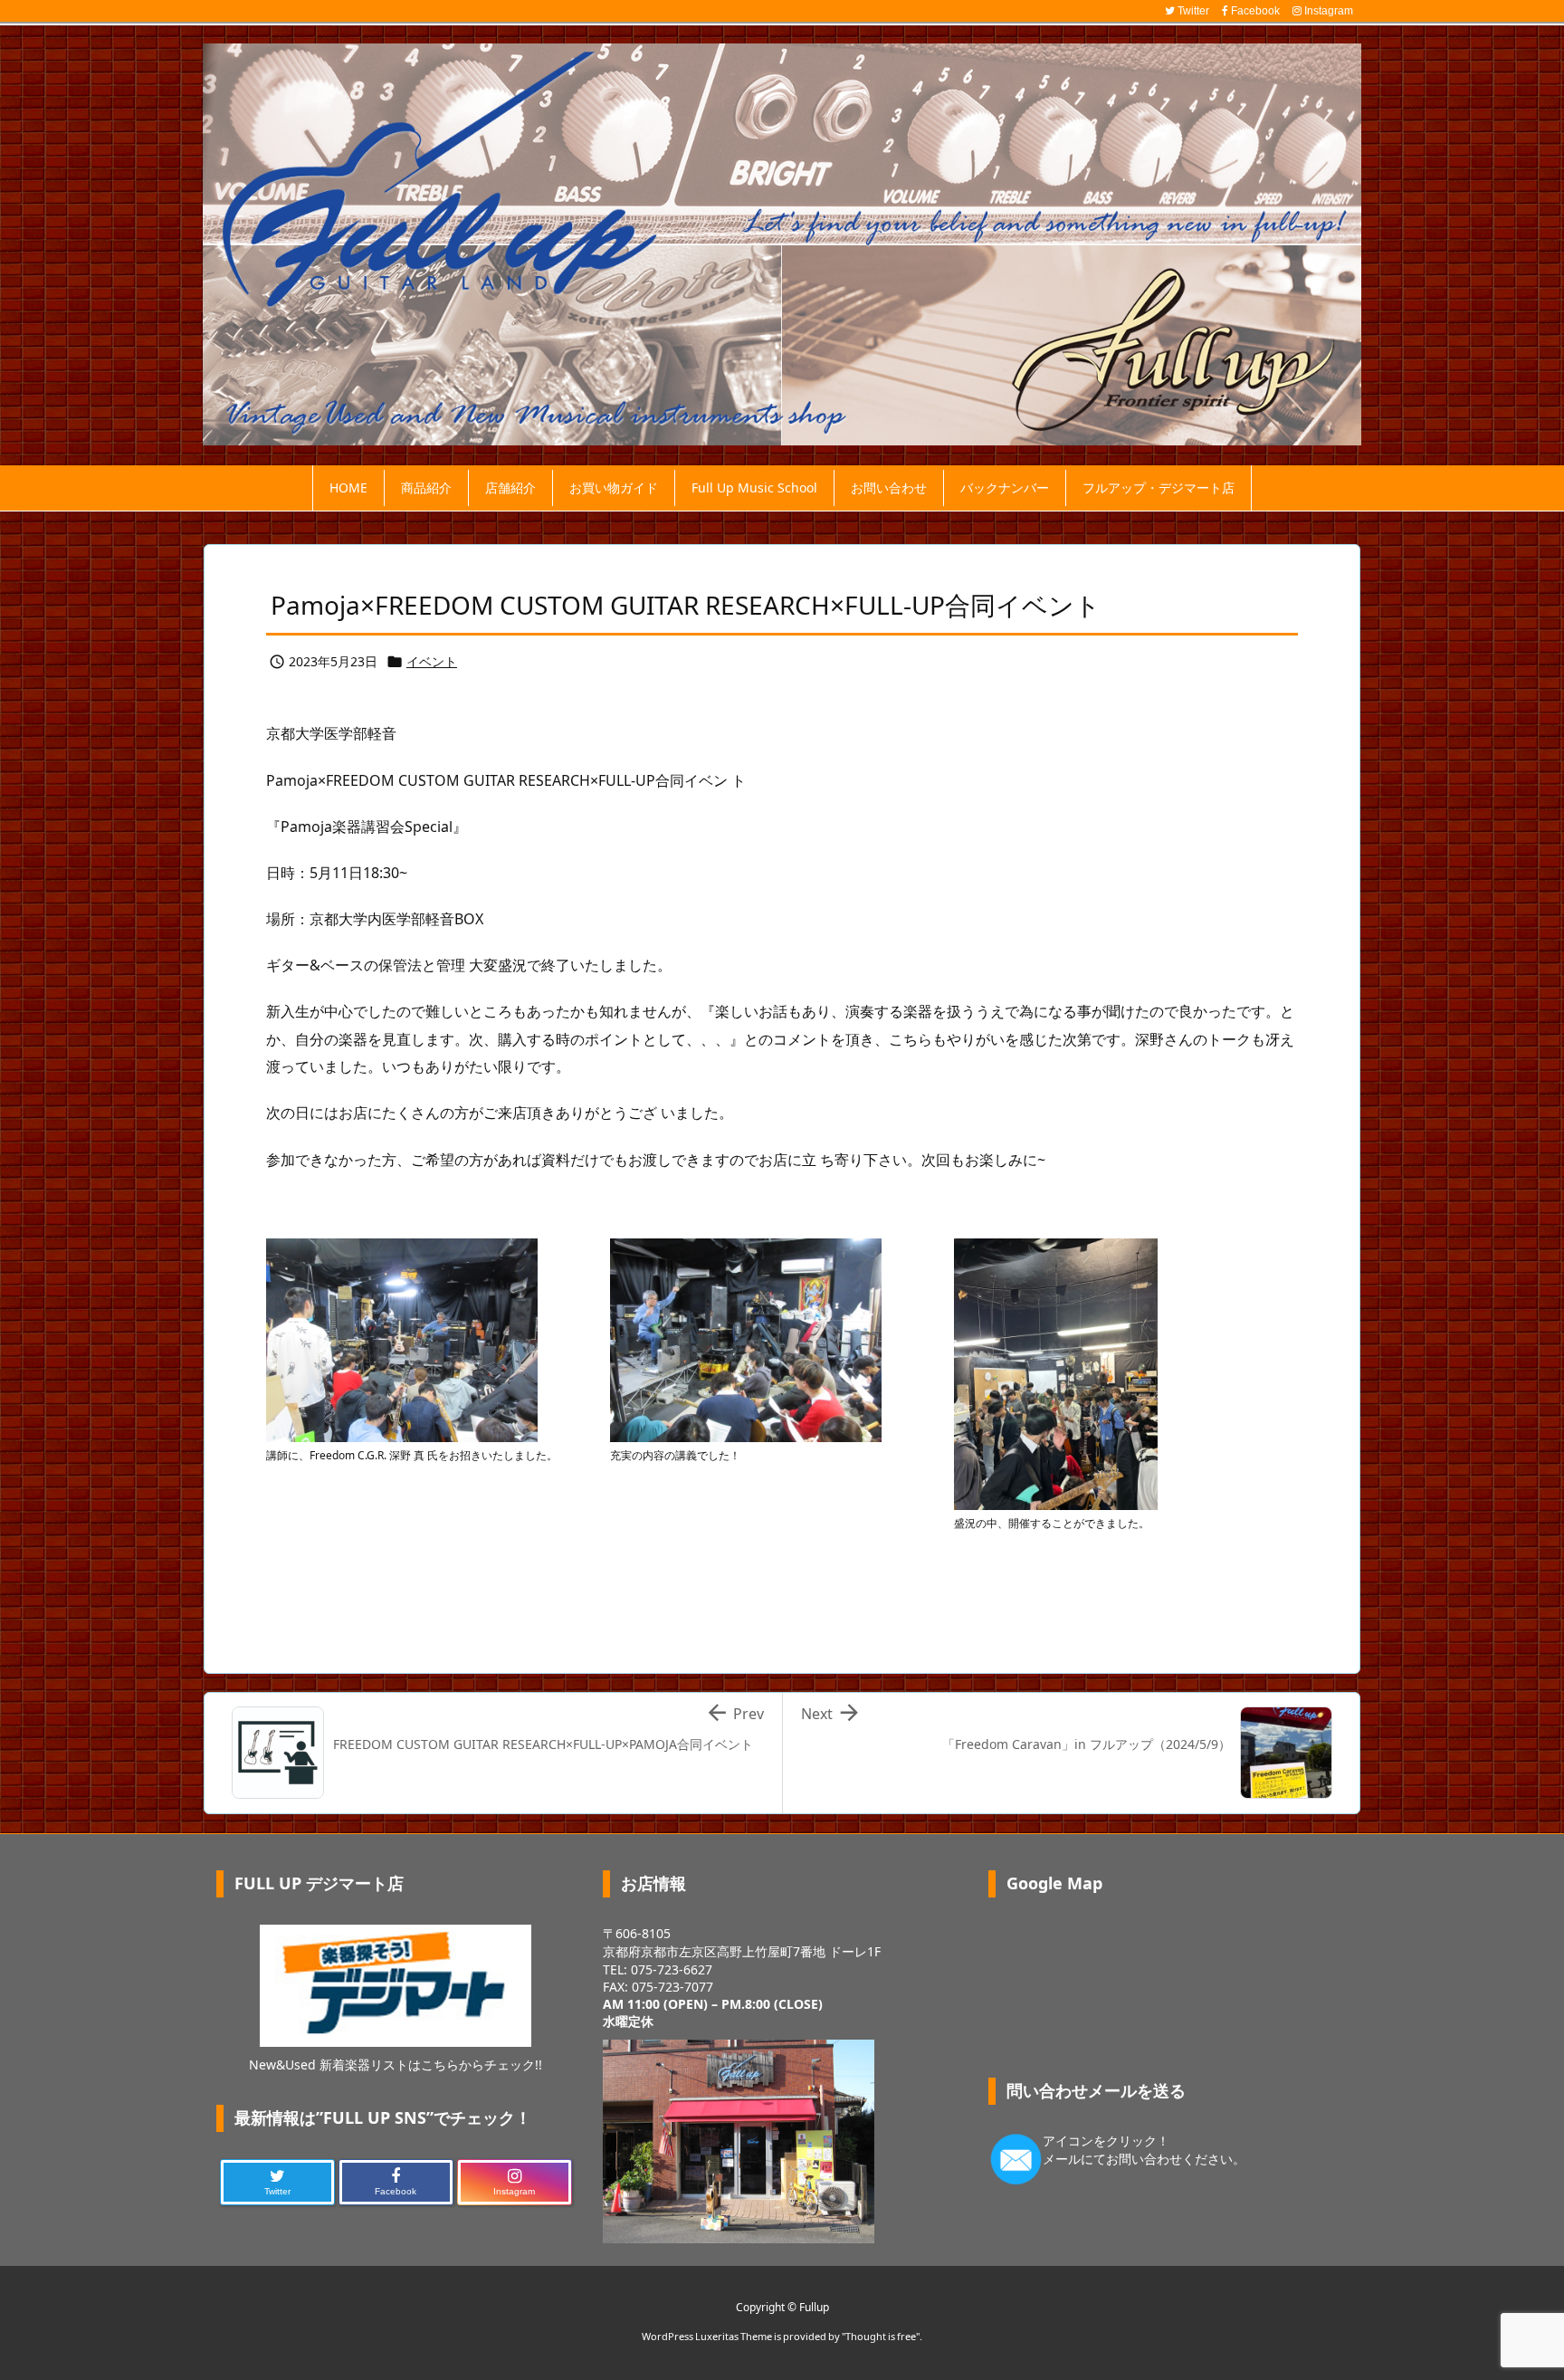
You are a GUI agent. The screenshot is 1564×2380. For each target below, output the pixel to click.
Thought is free (881, 2336)
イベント (432, 661)
